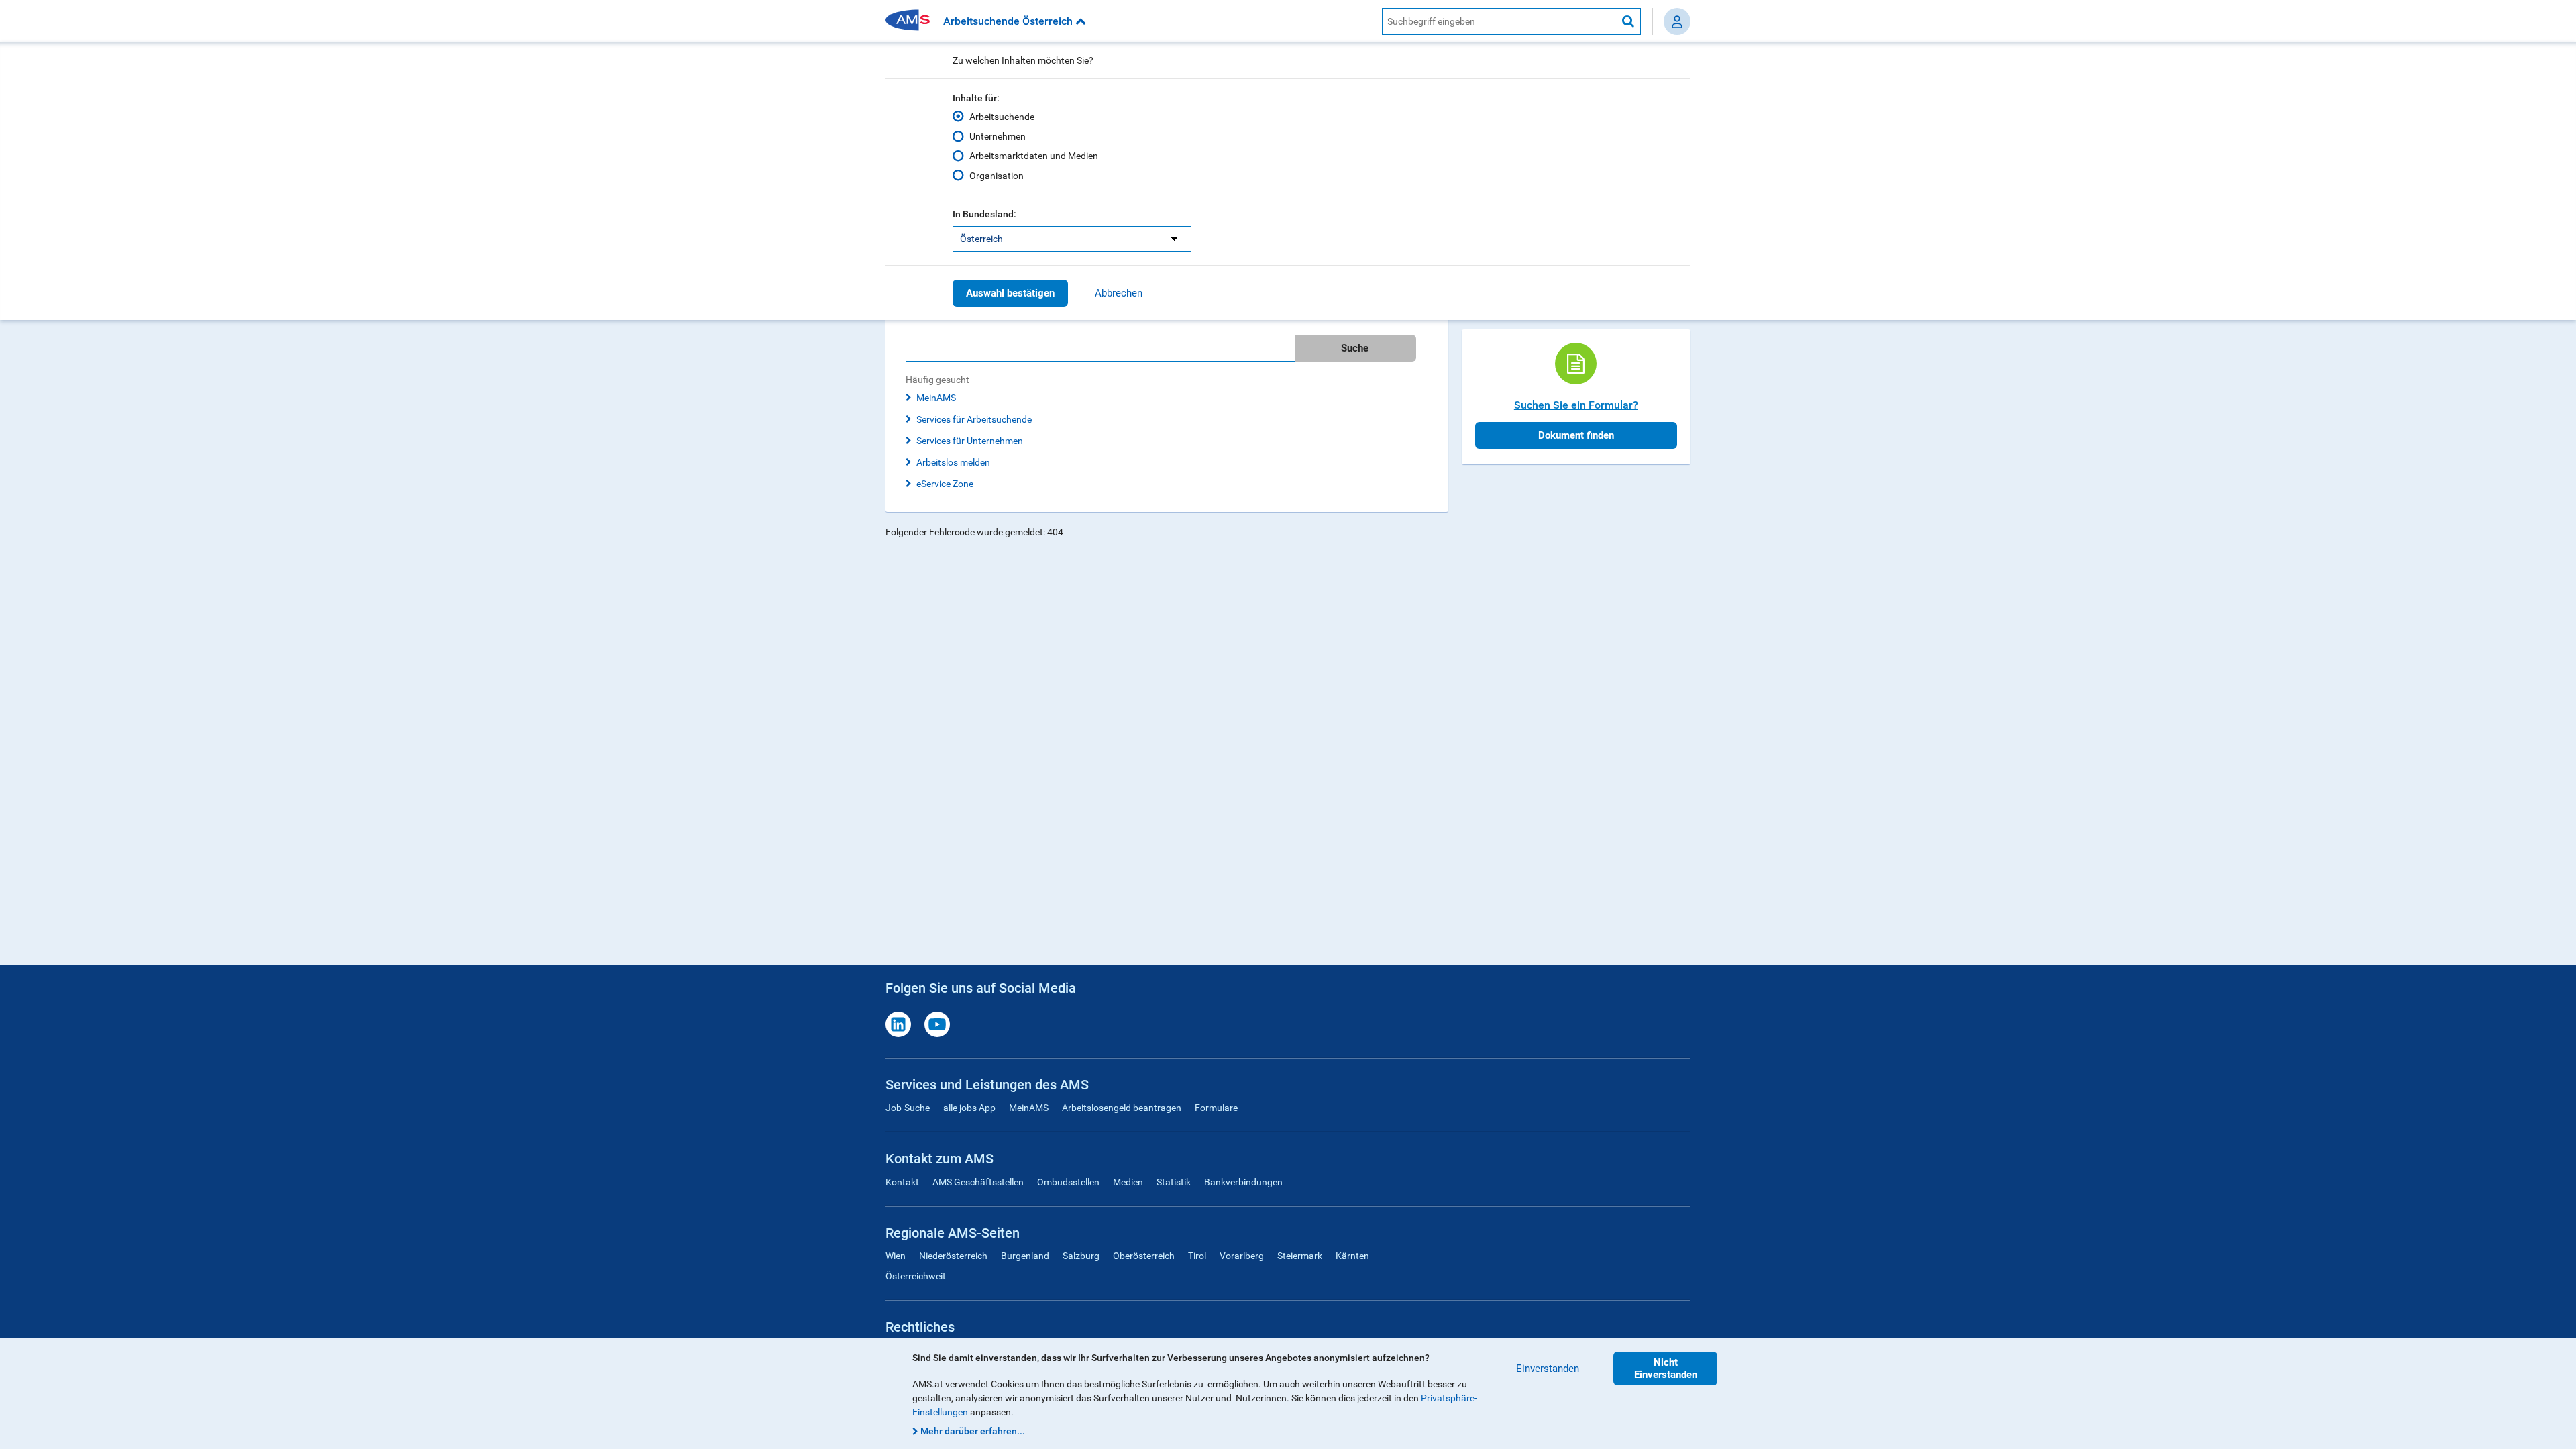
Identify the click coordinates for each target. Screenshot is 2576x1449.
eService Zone (945, 484)
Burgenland (1025, 1256)
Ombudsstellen (1068, 1182)
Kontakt (902, 1182)
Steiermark (1300, 1256)
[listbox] (1072, 239)
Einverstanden (1548, 1368)
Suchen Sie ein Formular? (1576, 405)
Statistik (1174, 1182)
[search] (1167, 348)
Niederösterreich (953, 1256)
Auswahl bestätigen (1010, 293)
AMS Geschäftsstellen (978, 1182)
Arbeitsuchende (1002, 117)
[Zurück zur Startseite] (912, 21)
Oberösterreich (1144, 1256)
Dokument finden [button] (1576, 435)
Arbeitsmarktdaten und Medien (1034, 156)
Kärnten (1352, 1256)
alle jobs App (969, 1108)
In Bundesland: (984, 214)
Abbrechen (1119, 293)
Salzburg (1081, 1256)
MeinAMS (936, 398)
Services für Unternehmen (970, 441)
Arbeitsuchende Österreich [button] (1009, 21)
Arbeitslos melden (953, 462)
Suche (1355, 348)
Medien (1128, 1182)
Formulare (1216, 1108)
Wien (896, 1256)
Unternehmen (998, 136)
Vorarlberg (1242, 1256)
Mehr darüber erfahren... (973, 1431)
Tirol (1197, 1256)
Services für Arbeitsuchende (974, 419)
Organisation (997, 176)
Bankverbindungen (1243, 1182)
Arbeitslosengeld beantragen (1122, 1108)
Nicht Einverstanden (1666, 1368)
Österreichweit (916, 1276)
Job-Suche (908, 1108)
